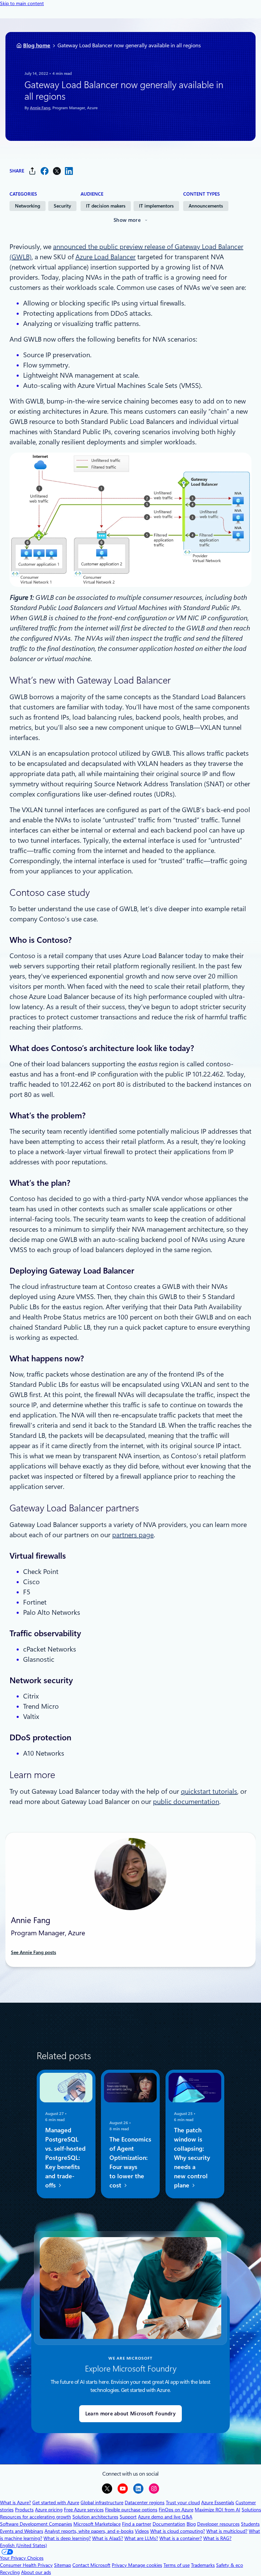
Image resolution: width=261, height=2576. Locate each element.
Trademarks (203, 2565)
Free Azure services (84, 2510)
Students (250, 2524)
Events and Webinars (22, 2531)
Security (62, 206)
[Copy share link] (32, 171)
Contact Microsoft (91, 2565)
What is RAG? (217, 2538)
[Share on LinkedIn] (69, 171)
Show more (127, 220)
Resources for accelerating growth (36, 2517)
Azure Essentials (218, 2503)
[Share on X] (57, 171)
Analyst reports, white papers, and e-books (89, 2531)
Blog (191, 2524)
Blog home (37, 45)
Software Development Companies (36, 2524)
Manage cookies (145, 2565)
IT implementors (156, 206)
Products (24, 2510)
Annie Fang (40, 108)
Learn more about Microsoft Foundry (130, 2414)
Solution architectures (95, 2517)
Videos (142, 2531)
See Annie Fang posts (33, 1952)
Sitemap (63, 2565)
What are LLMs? (141, 2538)
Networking (28, 206)
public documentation (186, 1802)
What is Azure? (15, 2503)
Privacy (120, 2565)
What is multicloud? (227, 2531)
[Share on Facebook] (45, 171)
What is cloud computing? (178, 2531)
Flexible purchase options (131, 2510)
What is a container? (181, 2538)
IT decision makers (106, 206)
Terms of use (177, 2565)
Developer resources (218, 2524)
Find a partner (137, 2524)
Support (128, 2517)
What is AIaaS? (108, 2538)
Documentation (169, 2524)
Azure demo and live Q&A (165, 2517)
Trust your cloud (183, 2503)
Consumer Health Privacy (26, 2565)
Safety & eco (230, 2565)
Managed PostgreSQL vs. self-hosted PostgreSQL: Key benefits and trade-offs (65, 2158)
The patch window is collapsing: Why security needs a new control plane (192, 2158)
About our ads (36, 2572)
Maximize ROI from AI (217, 2510)
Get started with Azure (56, 2503)
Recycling (10, 2572)
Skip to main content (22, 3)
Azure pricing (49, 2510)
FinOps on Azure (176, 2510)
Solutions (251, 2510)
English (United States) (23, 2545)
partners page (133, 1535)
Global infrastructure (102, 2503)
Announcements (206, 206)
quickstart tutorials (209, 1791)
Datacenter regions (145, 2503)
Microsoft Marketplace (97, 2524)
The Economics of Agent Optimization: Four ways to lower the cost (130, 2163)
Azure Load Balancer (106, 257)
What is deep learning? (67, 2538)
